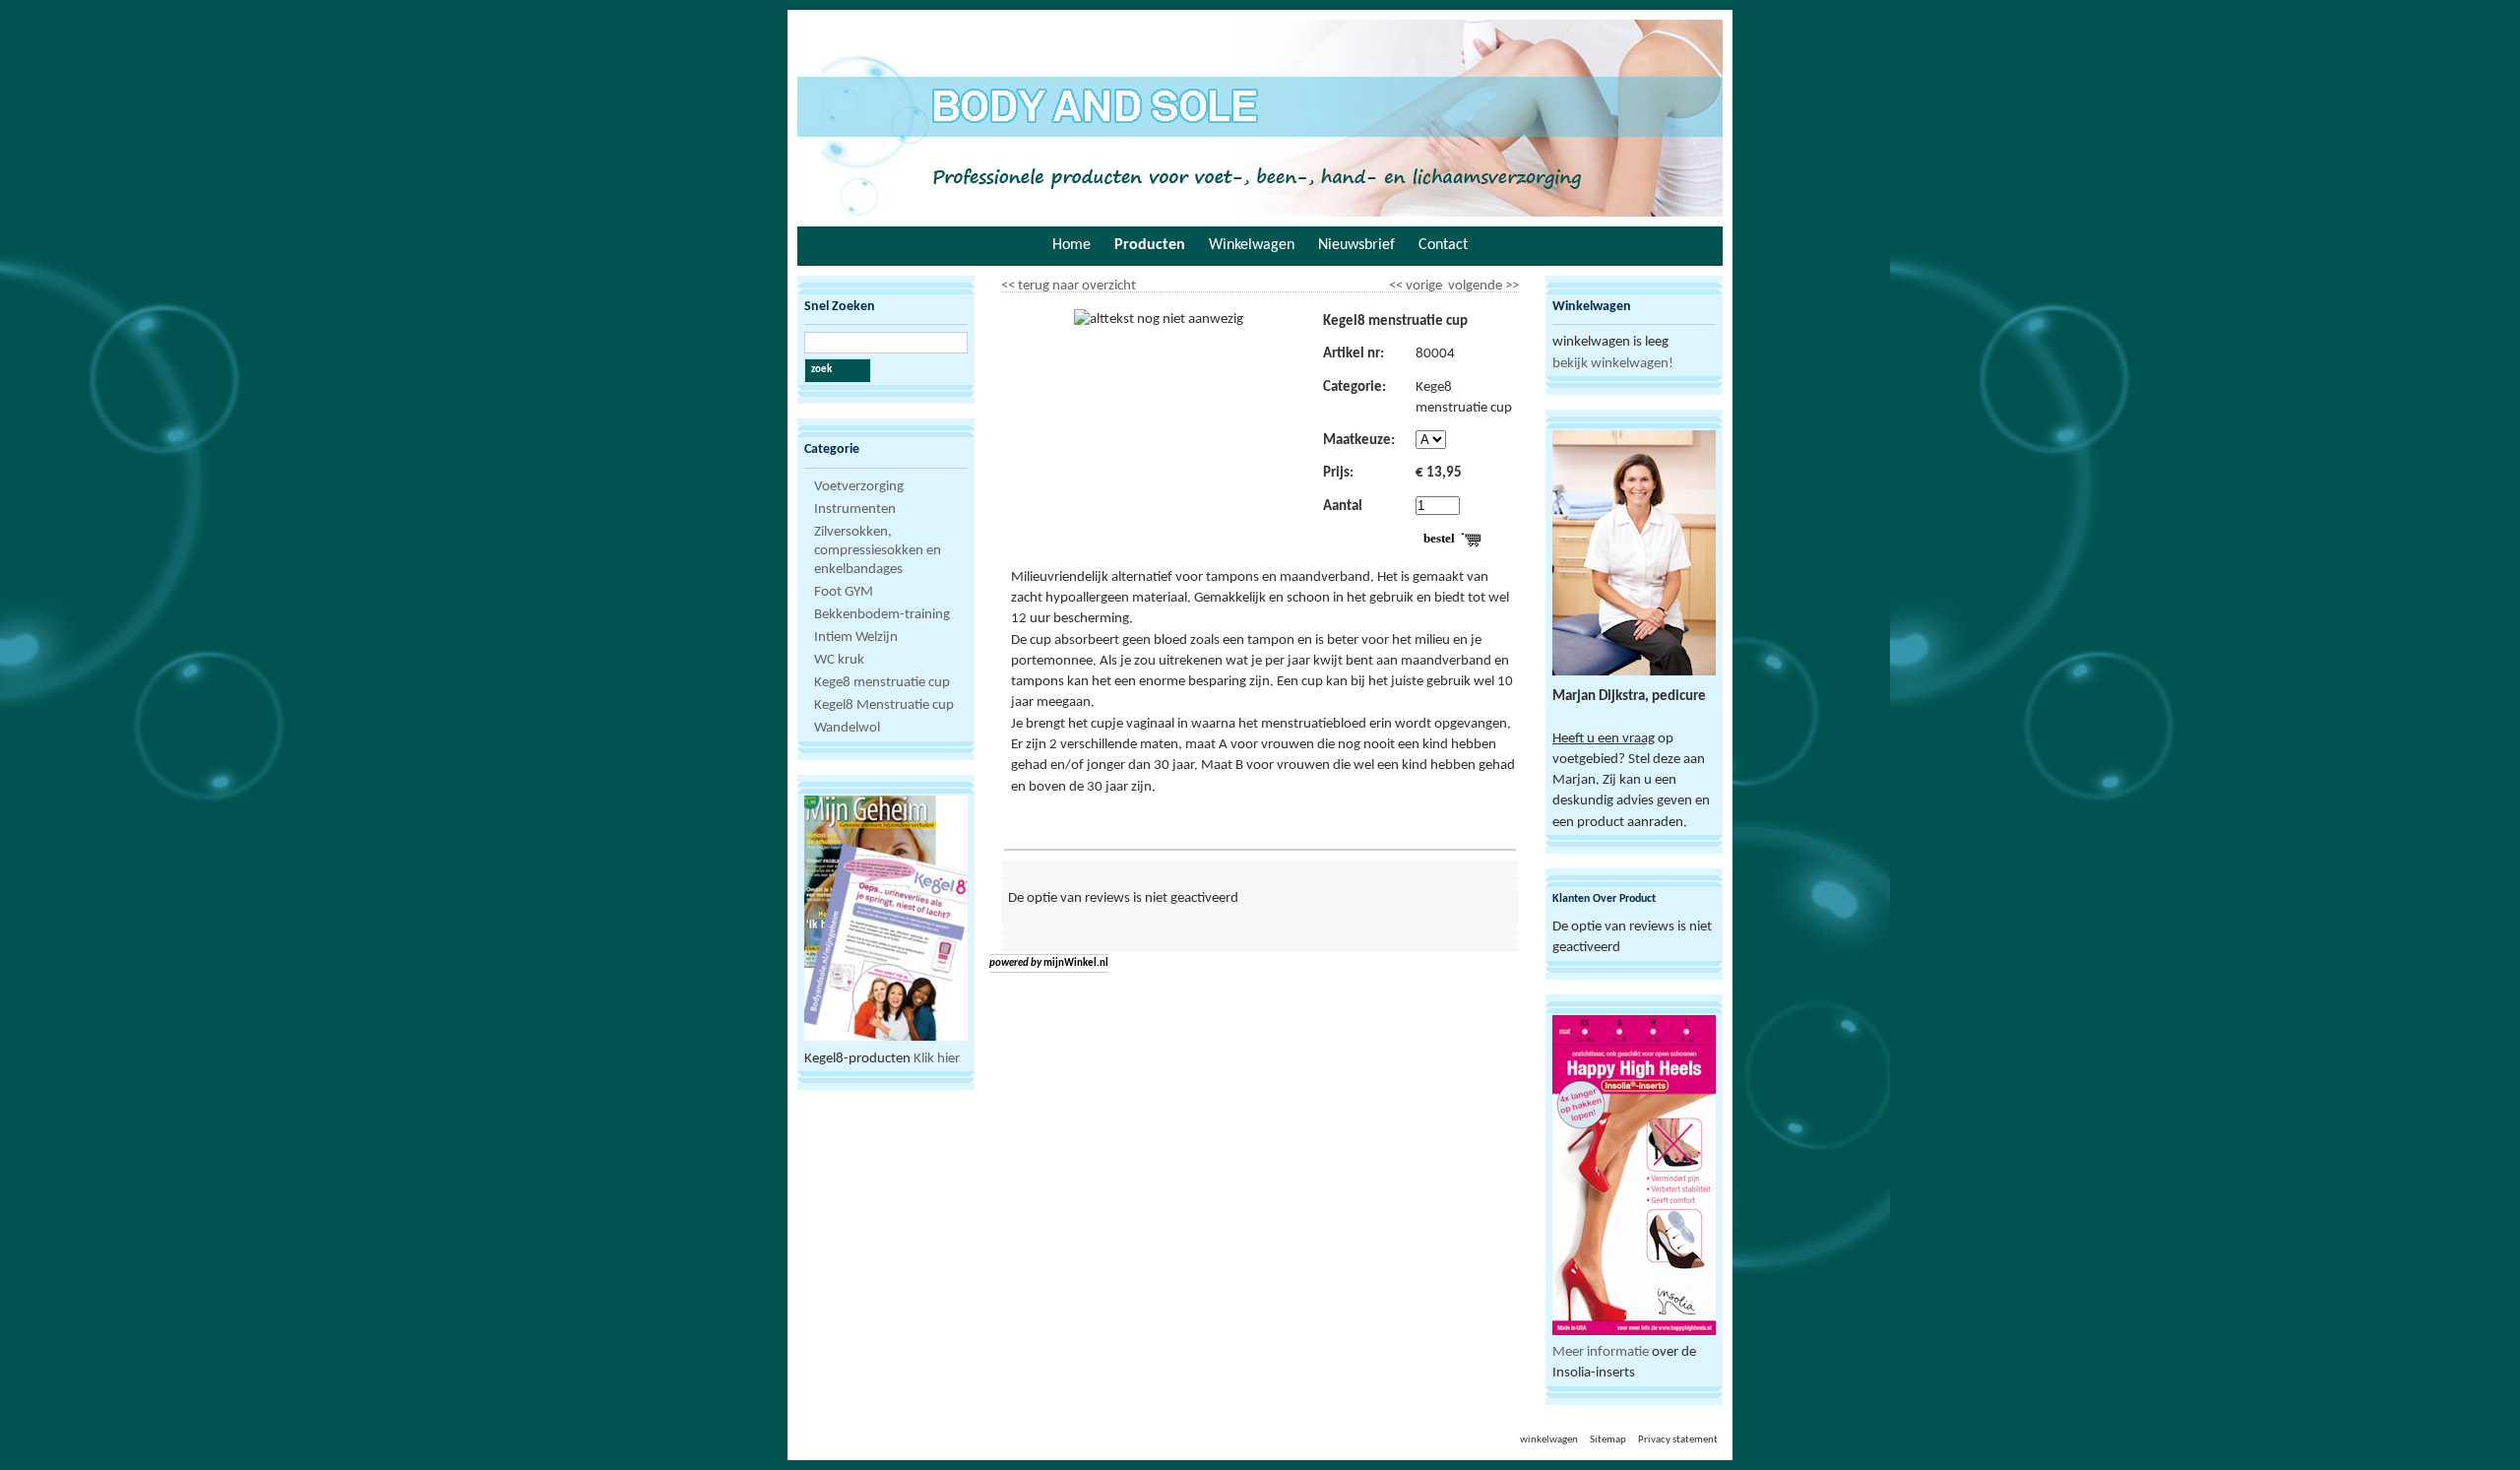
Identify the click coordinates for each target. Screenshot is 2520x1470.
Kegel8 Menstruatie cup (884, 705)
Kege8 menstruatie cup (882, 683)
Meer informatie (1601, 1352)
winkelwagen (1549, 1440)
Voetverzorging (859, 487)
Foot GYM (844, 592)
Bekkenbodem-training (882, 615)
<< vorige (1417, 282)
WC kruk (839, 660)
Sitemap (1608, 1440)
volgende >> (1482, 282)
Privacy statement (1678, 1440)
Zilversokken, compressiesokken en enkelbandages (878, 551)
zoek (821, 370)
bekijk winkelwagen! (1613, 364)
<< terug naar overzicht (1069, 282)
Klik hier (937, 1059)
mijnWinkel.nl (1076, 963)
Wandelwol (847, 728)
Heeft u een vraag (1604, 739)
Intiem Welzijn (856, 638)
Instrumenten (855, 510)
